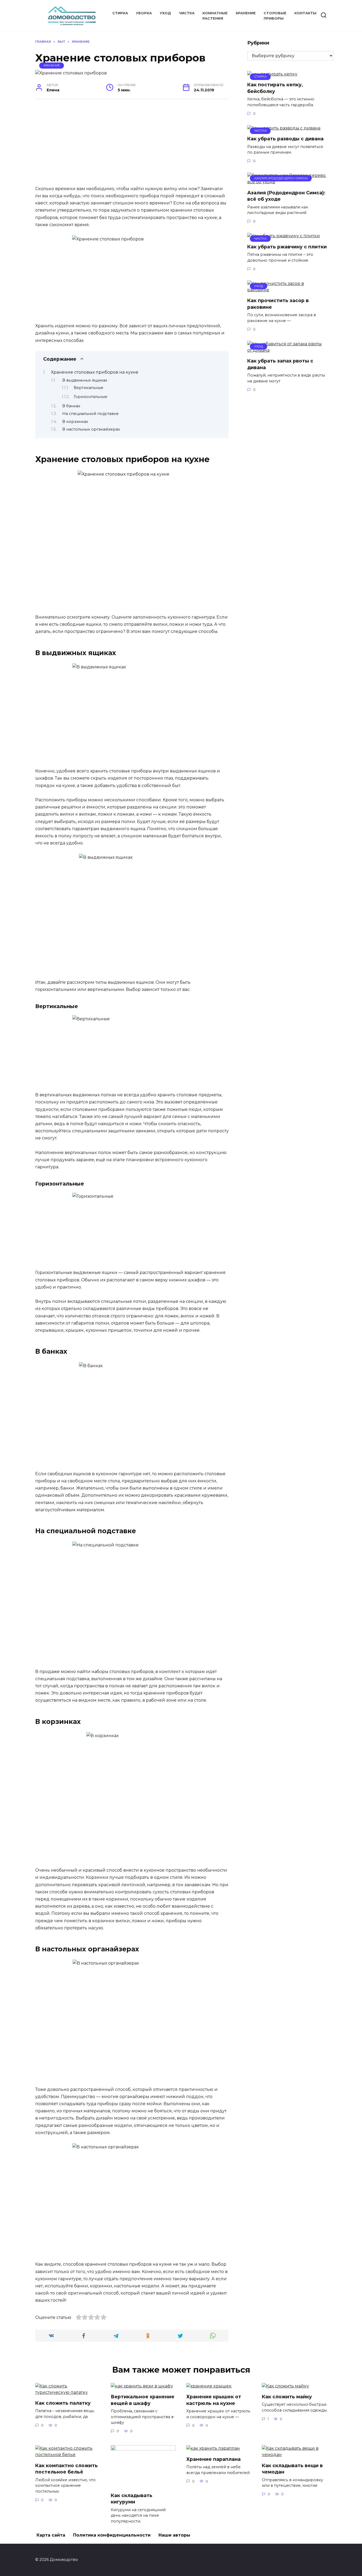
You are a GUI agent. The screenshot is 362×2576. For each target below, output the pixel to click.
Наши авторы (174, 2535)
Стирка (120, 13)
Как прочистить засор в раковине (278, 304)
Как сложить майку (287, 2397)
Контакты (305, 13)
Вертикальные (89, 388)
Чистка (187, 13)
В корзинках (75, 422)
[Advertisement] (132, 145)
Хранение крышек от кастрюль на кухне (214, 2400)
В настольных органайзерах (91, 429)
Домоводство (67, 11)
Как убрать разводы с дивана (285, 139)
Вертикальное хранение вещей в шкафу (143, 2400)
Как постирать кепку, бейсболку (275, 88)
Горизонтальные (90, 397)
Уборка (144, 13)
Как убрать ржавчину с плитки (287, 246)
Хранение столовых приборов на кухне (95, 372)
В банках (71, 406)
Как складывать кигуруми (132, 2498)
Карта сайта (51, 2535)
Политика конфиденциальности (112, 2535)
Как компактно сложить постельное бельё (67, 2468)
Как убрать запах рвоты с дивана (280, 364)
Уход (165, 13)
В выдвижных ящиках (85, 380)
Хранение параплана (213, 2459)
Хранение (246, 13)
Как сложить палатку (63, 2403)
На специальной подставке (90, 414)
